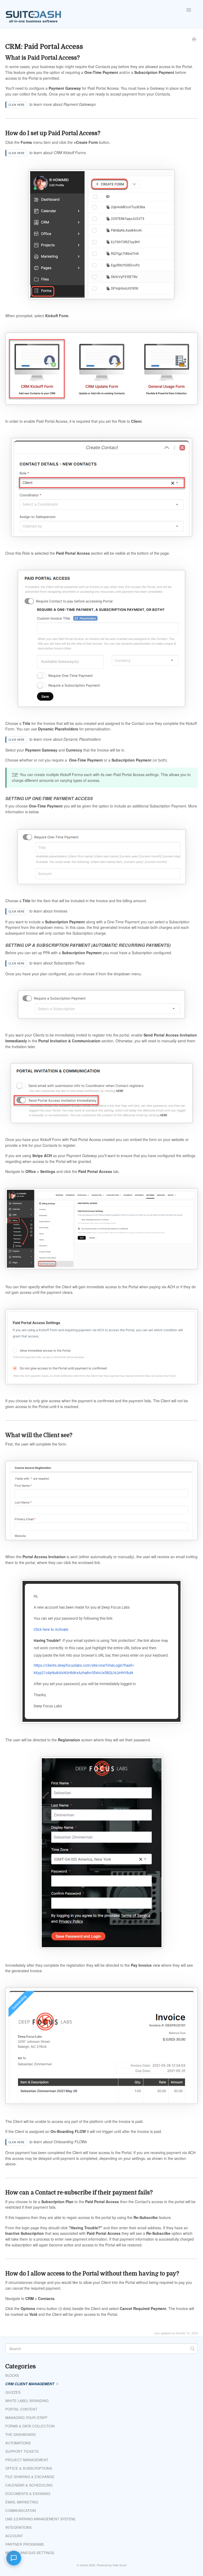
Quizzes (13, 2392)
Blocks (12, 2375)
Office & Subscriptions (29, 2468)
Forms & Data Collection (30, 2426)
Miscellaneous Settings (30, 2553)
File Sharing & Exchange (30, 2477)
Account (14, 2536)
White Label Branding (27, 2401)
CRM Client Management (30, 2384)
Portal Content (21, 2409)
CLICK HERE (17, 105)
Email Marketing (22, 2502)
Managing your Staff (26, 2418)
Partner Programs (25, 2544)
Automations (18, 2443)
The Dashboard (21, 2434)
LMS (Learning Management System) (40, 2519)
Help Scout (119, 2565)
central (84, 2565)
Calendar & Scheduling (29, 2485)
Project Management (27, 2460)
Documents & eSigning (28, 2494)
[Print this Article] (194, 40)
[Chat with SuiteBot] (14, 2558)
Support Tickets (22, 2451)
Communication (21, 2510)
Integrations (19, 2527)
